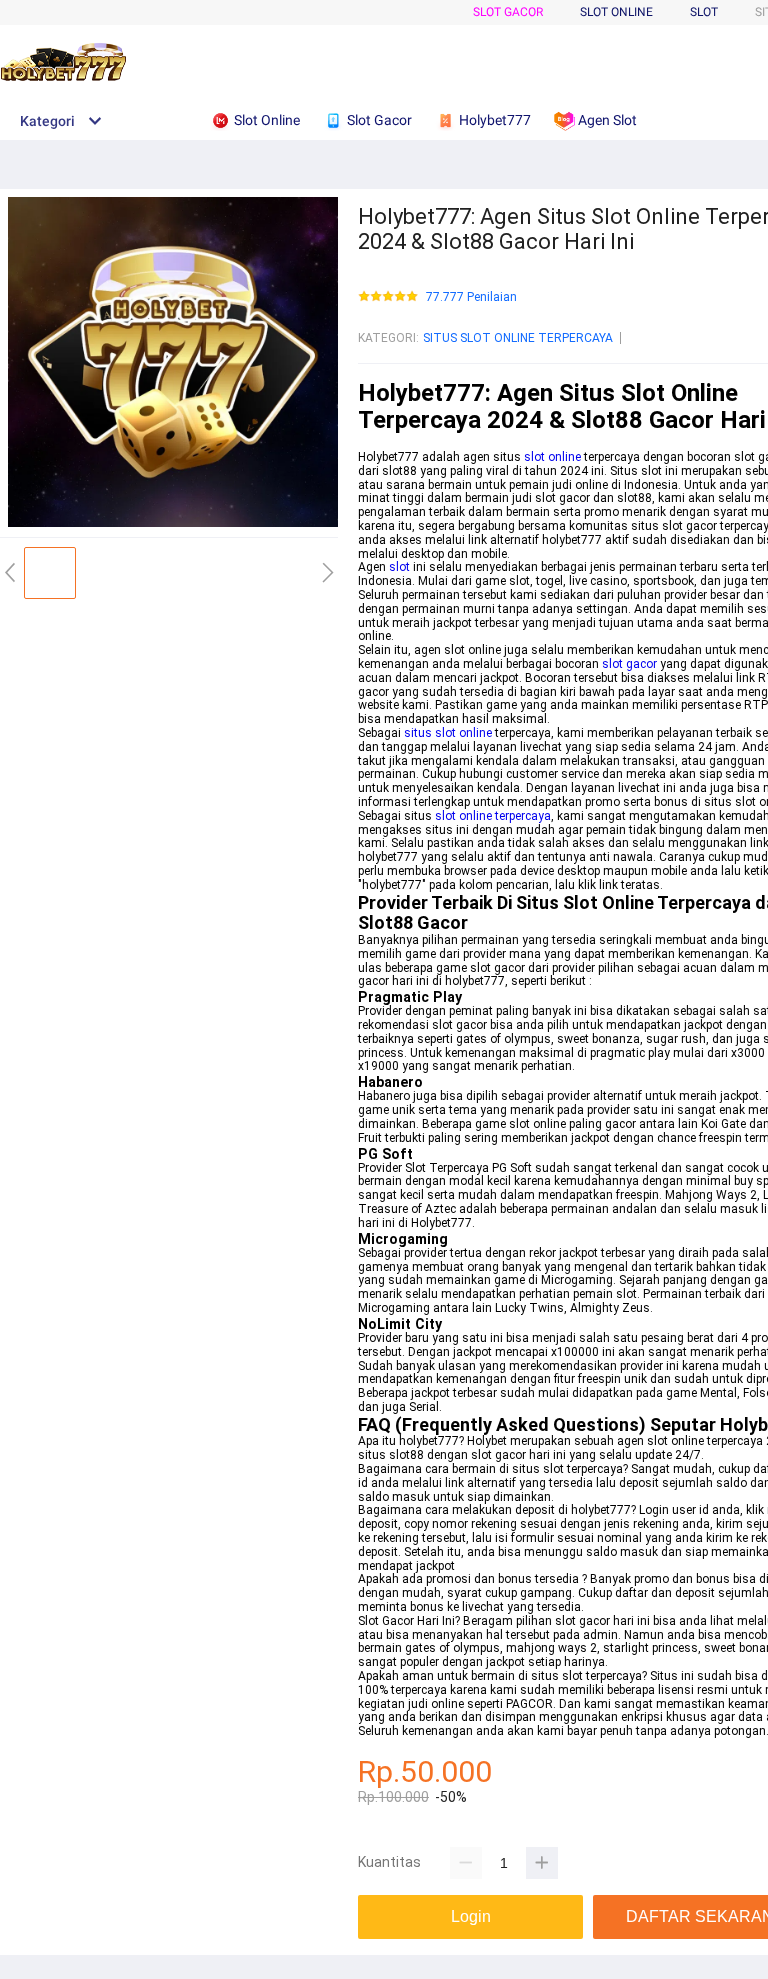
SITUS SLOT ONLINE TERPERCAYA (518, 338)
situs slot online (448, 733)
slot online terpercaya (493, 816)
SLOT (704, 12)
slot (399, 567)
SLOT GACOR (508, 12)
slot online (552, 457)
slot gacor (629, 664)
